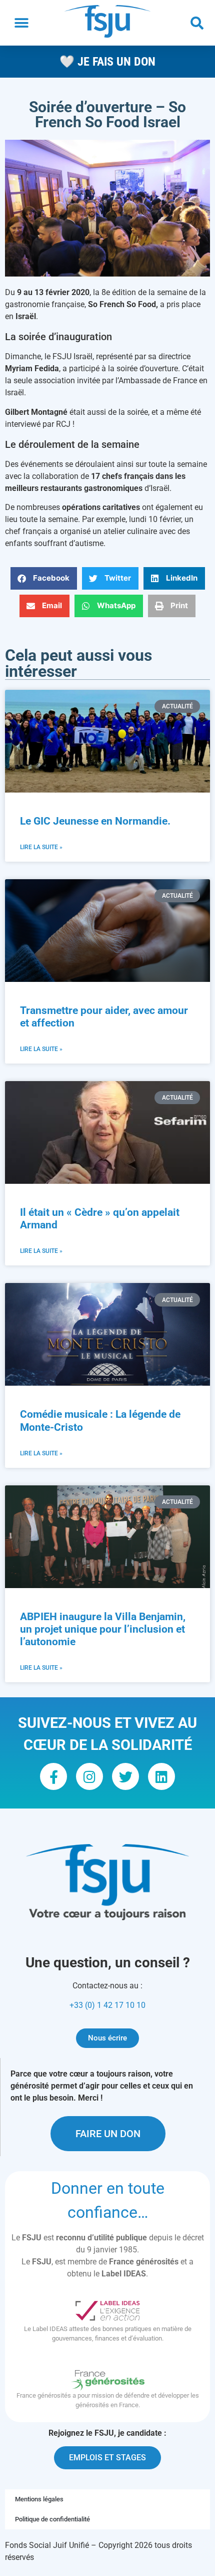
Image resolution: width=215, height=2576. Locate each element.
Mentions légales (39, 2499)
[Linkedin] (161, 1776)
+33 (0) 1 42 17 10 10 (107, 2005)
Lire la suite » (41, 847)
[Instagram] (89, 1776)
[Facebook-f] (53, 1776)
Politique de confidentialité (52, 2519)
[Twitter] (125, 1776)
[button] (21, 23)
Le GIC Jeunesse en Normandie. (96, 821)
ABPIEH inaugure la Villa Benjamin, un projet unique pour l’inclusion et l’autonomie (103, 1629)
